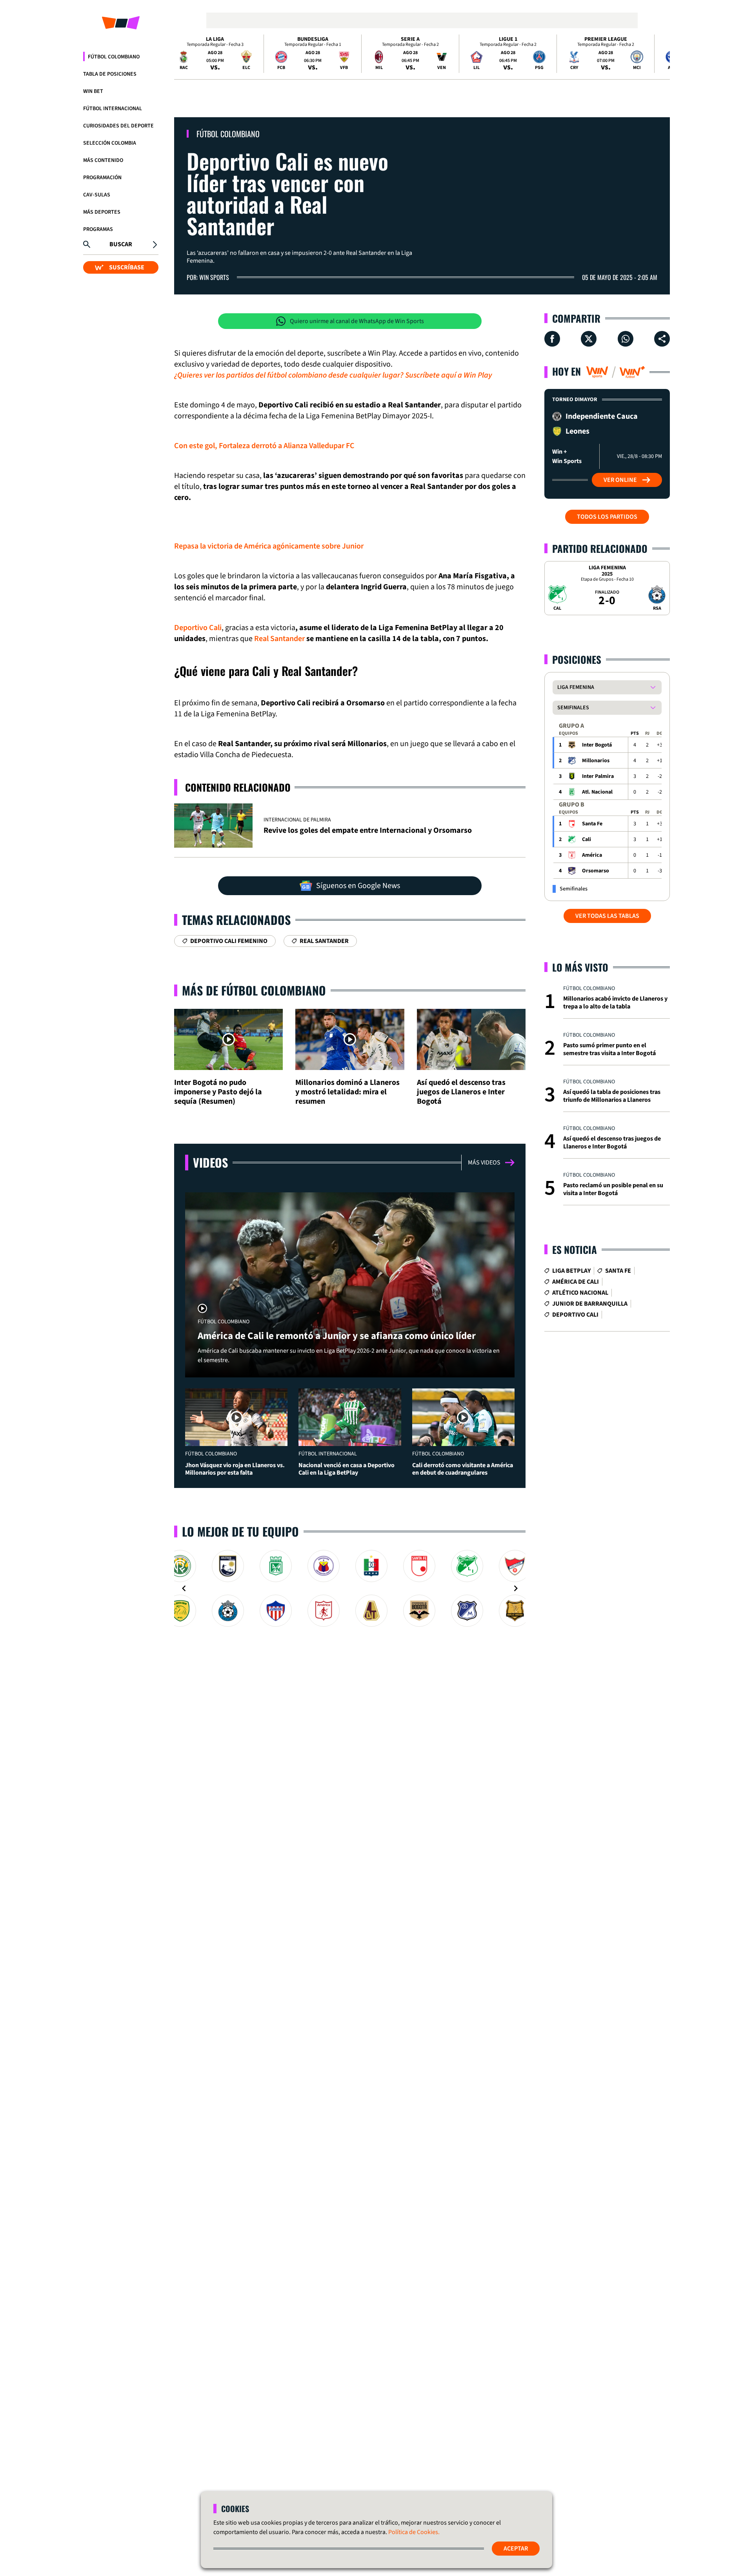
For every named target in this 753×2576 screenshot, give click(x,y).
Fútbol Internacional (113, 109)
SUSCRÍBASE (127, 267)
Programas (98, 229)
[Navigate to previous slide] (184, 1588)
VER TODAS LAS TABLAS (607, 916)
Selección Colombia (110, 143)
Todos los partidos (607, 517)
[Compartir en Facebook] (552, 339)
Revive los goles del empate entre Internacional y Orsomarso (368, 830)
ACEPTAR (516, 2549)
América (592, 855)
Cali (587, 839)
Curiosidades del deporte (118, 126)
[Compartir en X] (589, 339)
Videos (210, 1162)
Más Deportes (102, 212)
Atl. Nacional (597, 792)
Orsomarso (596, 871)
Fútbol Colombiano (114, 57)
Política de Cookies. (414, 2532)
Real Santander (279, 639)
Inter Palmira (598, 776)
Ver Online (620, 480)
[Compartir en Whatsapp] (626, 339)
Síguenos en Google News (358, 886)
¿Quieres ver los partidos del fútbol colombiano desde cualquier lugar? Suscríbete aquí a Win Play (333, 375)
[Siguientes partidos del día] (660, 54)
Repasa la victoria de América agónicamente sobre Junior (269, 546)
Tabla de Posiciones (110, 74)
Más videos (484, 1163)
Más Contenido (103, 160)
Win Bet (93, 91)
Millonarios (596, 761)
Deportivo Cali (198, 628)
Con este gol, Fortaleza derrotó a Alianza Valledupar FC (264, 446)
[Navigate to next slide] (516, 1588)
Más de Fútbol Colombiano (254, 990)
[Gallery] (350, 1588)
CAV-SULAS (97, 195)
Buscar (121, 244)
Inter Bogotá (597, 745)
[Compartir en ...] (662, 339)
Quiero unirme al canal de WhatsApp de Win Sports (357, 321)
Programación (102, 178)
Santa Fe (592, 824)
